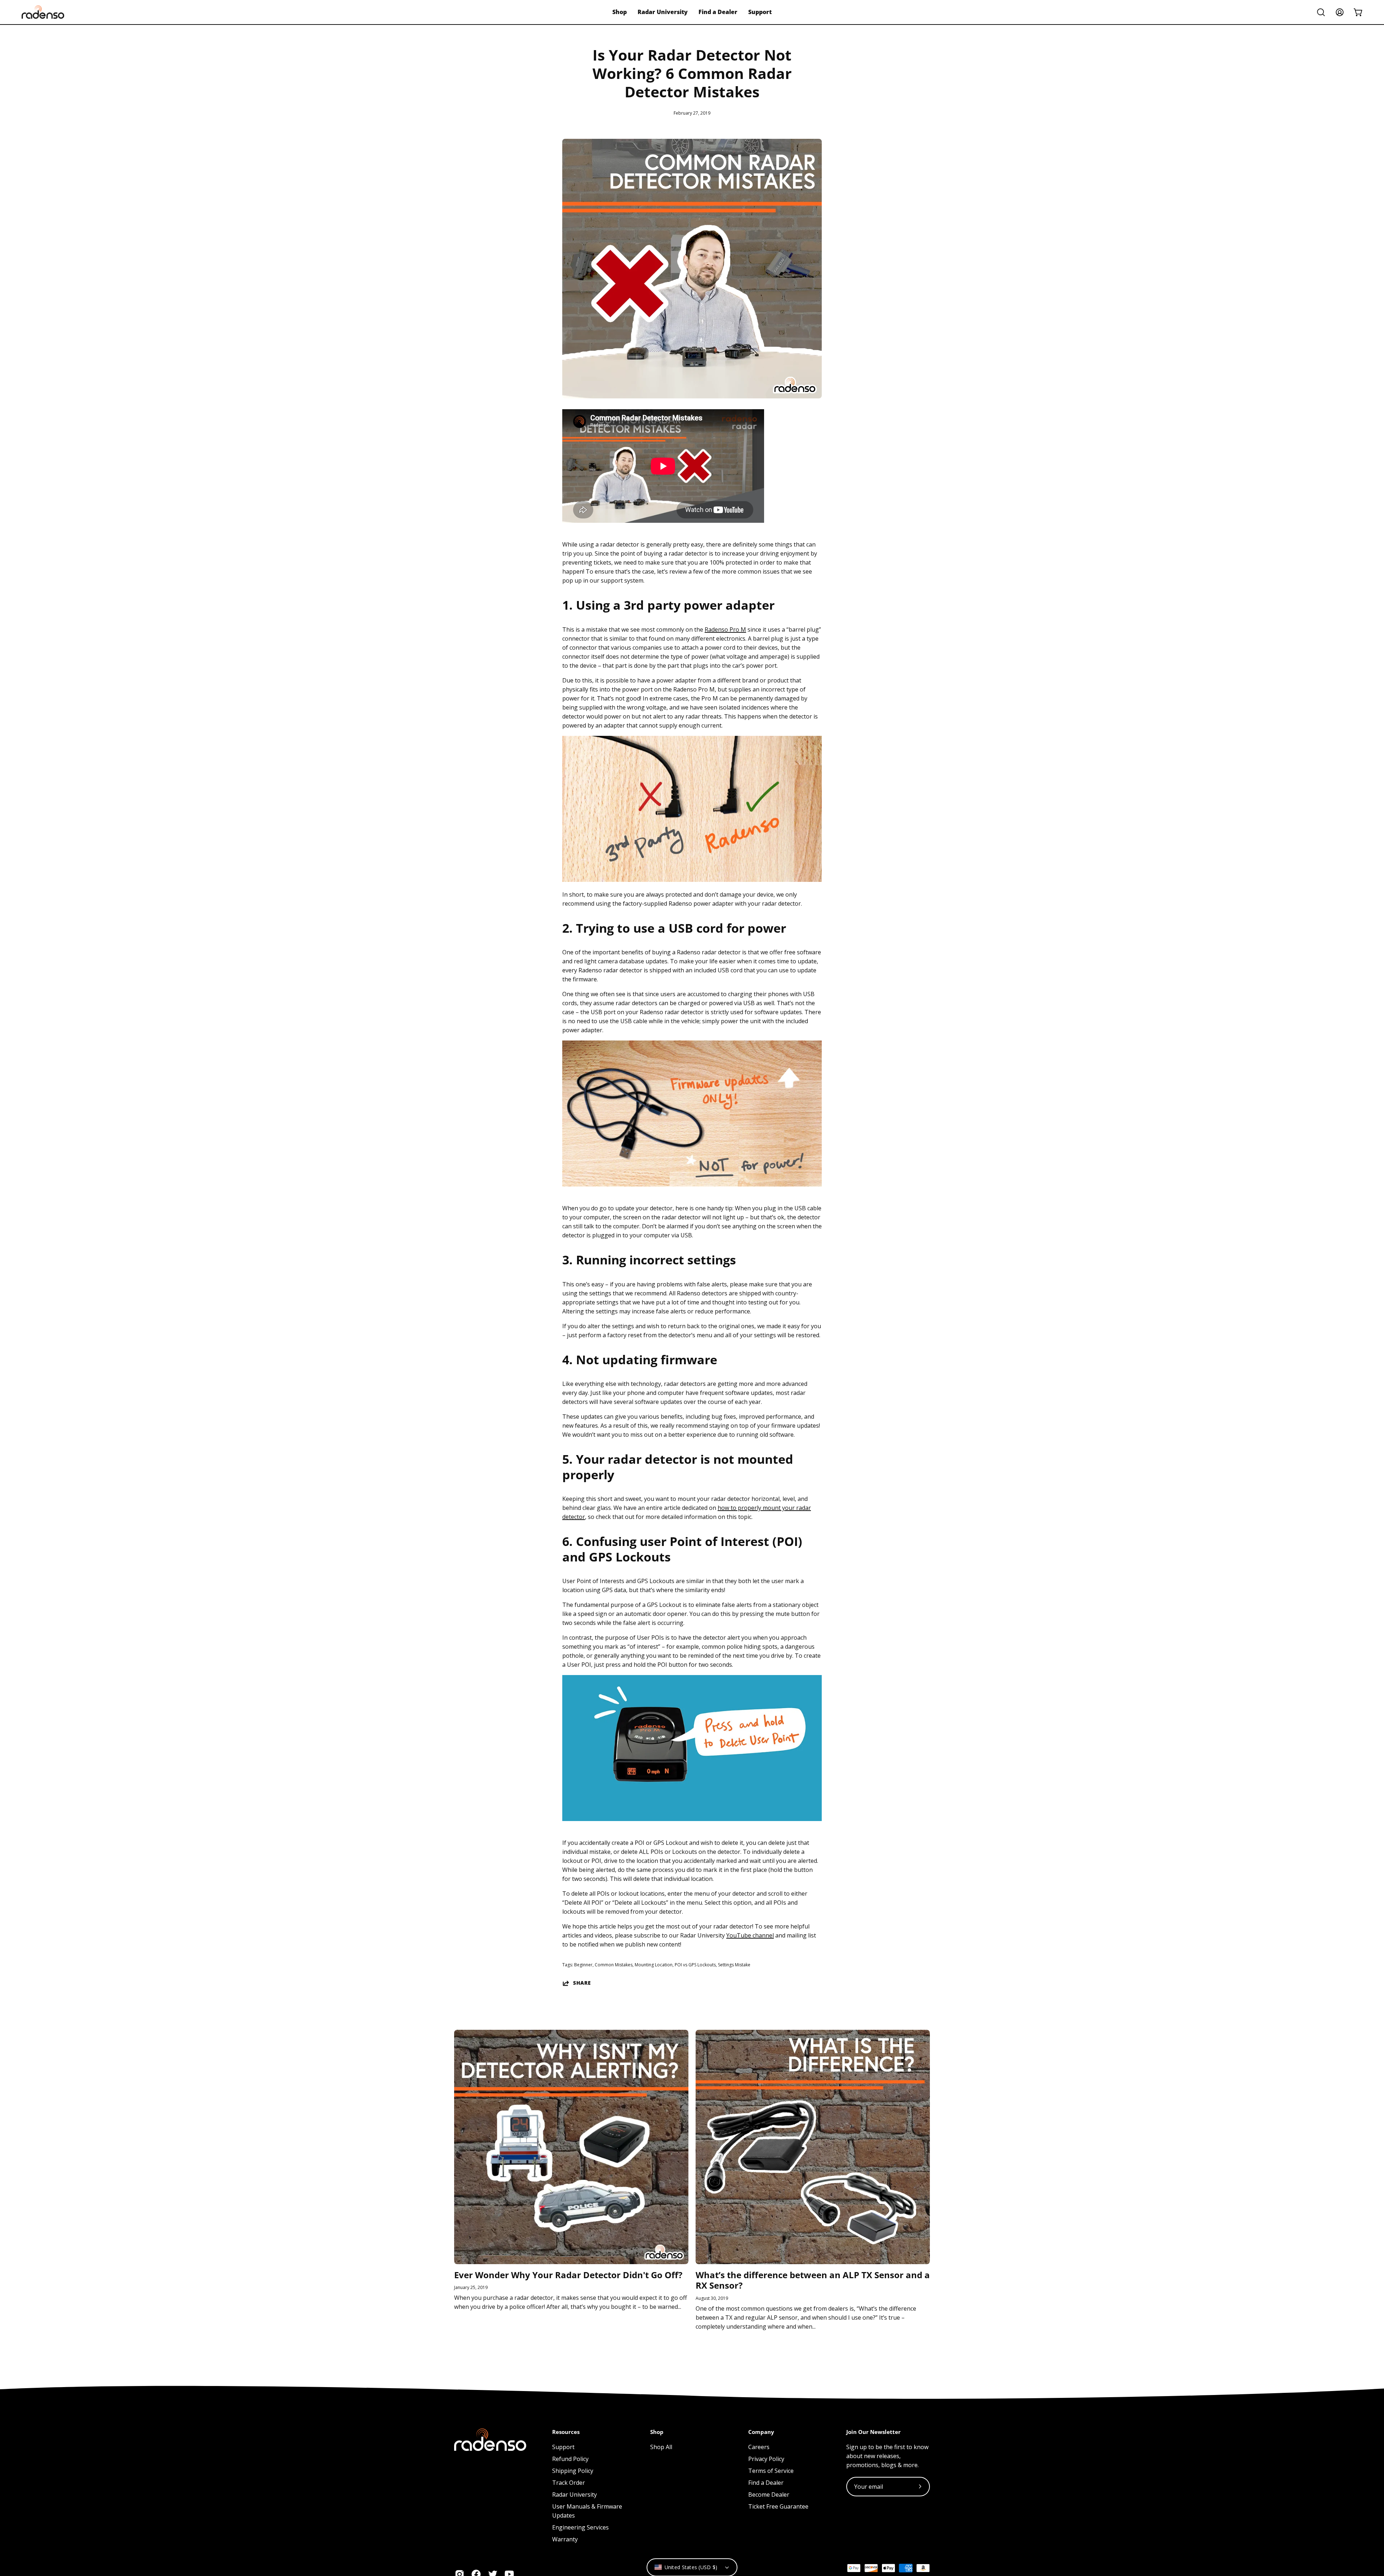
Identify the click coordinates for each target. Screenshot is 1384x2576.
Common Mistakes (614, 1965)
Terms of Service (771, 2471)
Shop (657, 2432)
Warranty (565, 2539)
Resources (566, 2432)
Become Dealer (769, 2495)
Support (563, 2447)
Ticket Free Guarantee (778, 2506)
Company (761, 2432)
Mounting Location (654, 1965)
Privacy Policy (766, 2459)
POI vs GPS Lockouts (695, 1965)
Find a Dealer (766, 2483)
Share (582, 1983)
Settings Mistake (734, 1965)
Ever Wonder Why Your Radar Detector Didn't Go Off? (568, 2275)
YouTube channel (750, 1935)
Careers (759, 2447)
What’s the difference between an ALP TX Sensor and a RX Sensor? (813, 2280)
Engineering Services (580, 2527)
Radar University (575, 2495)
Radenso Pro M (725, 629)
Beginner (583, 1965)
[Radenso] (43, 12)
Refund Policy (570, 2459)
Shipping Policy (573, 2471)
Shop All (661, 2447)
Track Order (569, 2483)
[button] (1321, 12)
